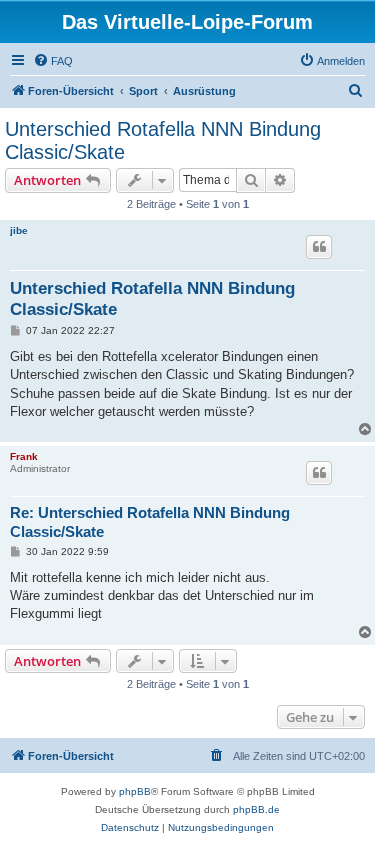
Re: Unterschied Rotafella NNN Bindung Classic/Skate (150, 522)
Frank (24, 456)
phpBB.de (256, 809)
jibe (19, 230)
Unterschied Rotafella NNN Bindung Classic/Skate (163, 140)
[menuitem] (53, 61)
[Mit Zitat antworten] (319, 247)
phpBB (135, 791)
